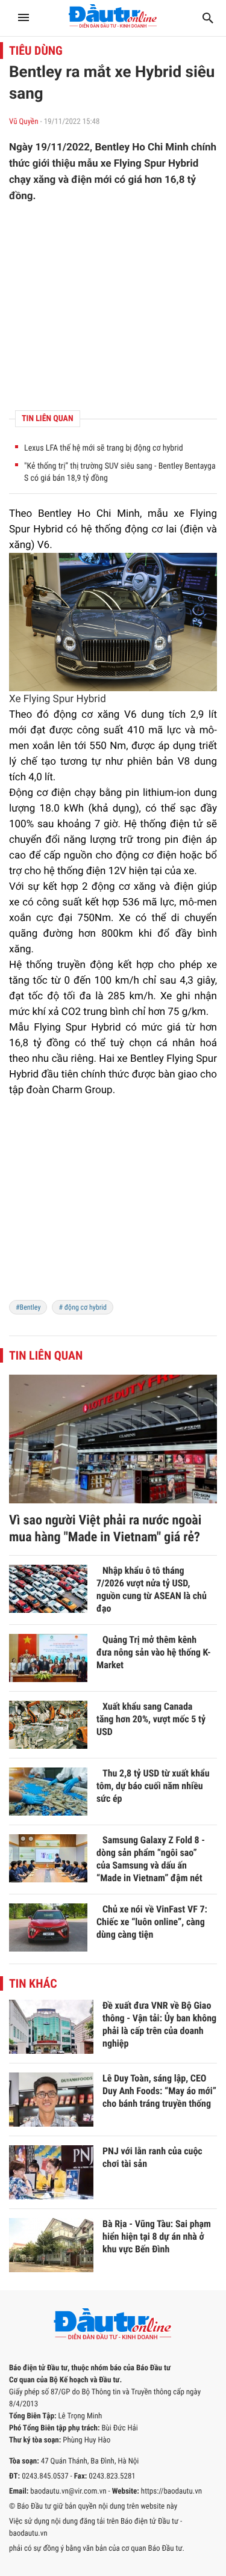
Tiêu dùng (36, 51)
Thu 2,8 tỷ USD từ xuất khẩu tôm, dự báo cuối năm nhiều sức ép (153, 1786)
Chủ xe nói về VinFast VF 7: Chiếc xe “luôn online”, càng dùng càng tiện (152, 1922)
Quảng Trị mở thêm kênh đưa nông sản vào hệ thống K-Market (154, 1652)
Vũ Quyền (24, 122)
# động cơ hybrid (83, 1307)
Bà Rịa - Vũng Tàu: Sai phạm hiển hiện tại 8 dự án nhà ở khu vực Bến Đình (157, 2236)
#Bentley (28, 1307)
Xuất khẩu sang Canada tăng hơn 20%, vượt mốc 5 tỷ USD (151, 1719)
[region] (113, 307)
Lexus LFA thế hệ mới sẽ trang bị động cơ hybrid (104, 448)
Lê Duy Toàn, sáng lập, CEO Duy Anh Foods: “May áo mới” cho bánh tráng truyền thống (159, 2091)
